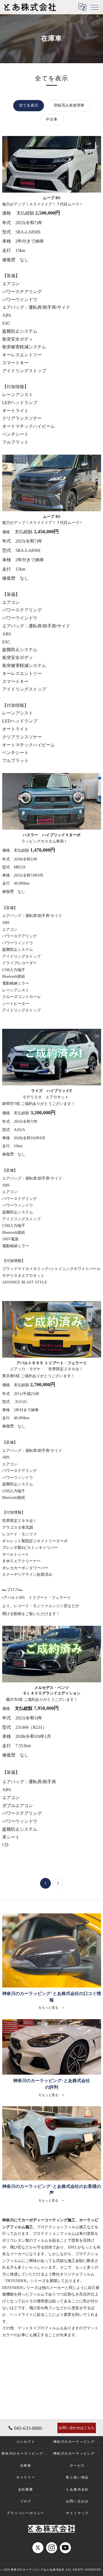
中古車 (52, 119)
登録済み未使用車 (69, 105)
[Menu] (94, 7)
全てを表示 (29, 105)
